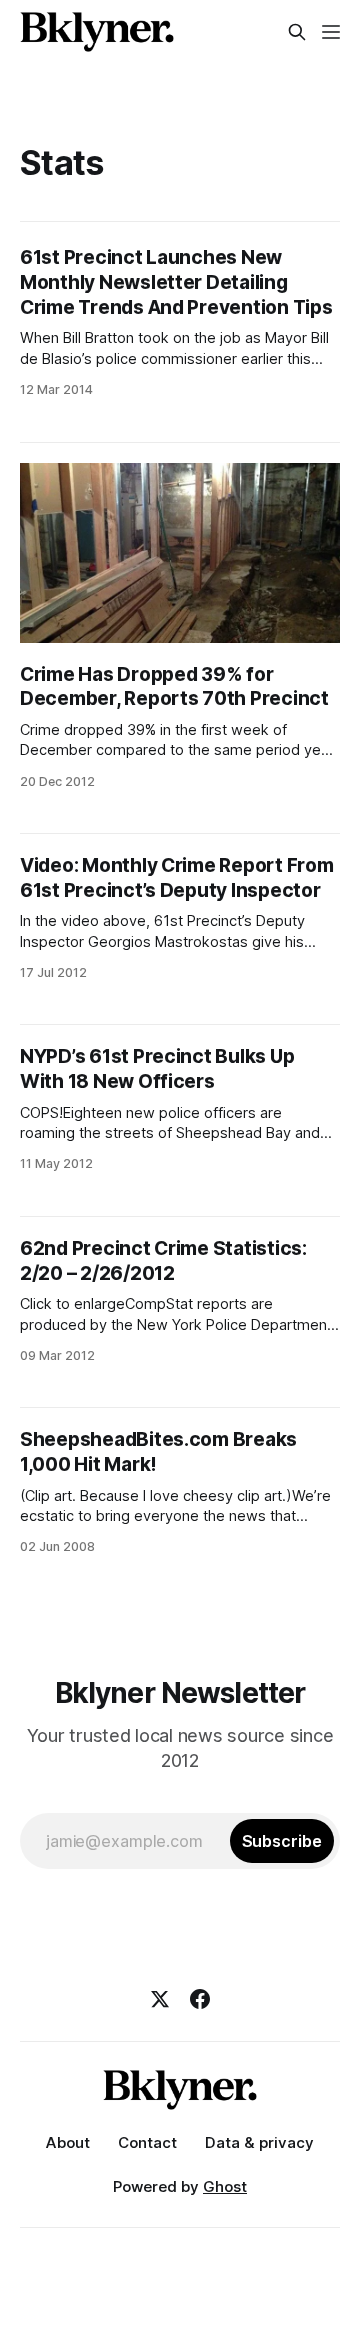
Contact (147, 2142)
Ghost (225, 2186)
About (68, 2142)
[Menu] (331, 32)
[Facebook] (200, 1999)
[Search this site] (297, 32)
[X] (160, 1999)
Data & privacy (259, 2142)
